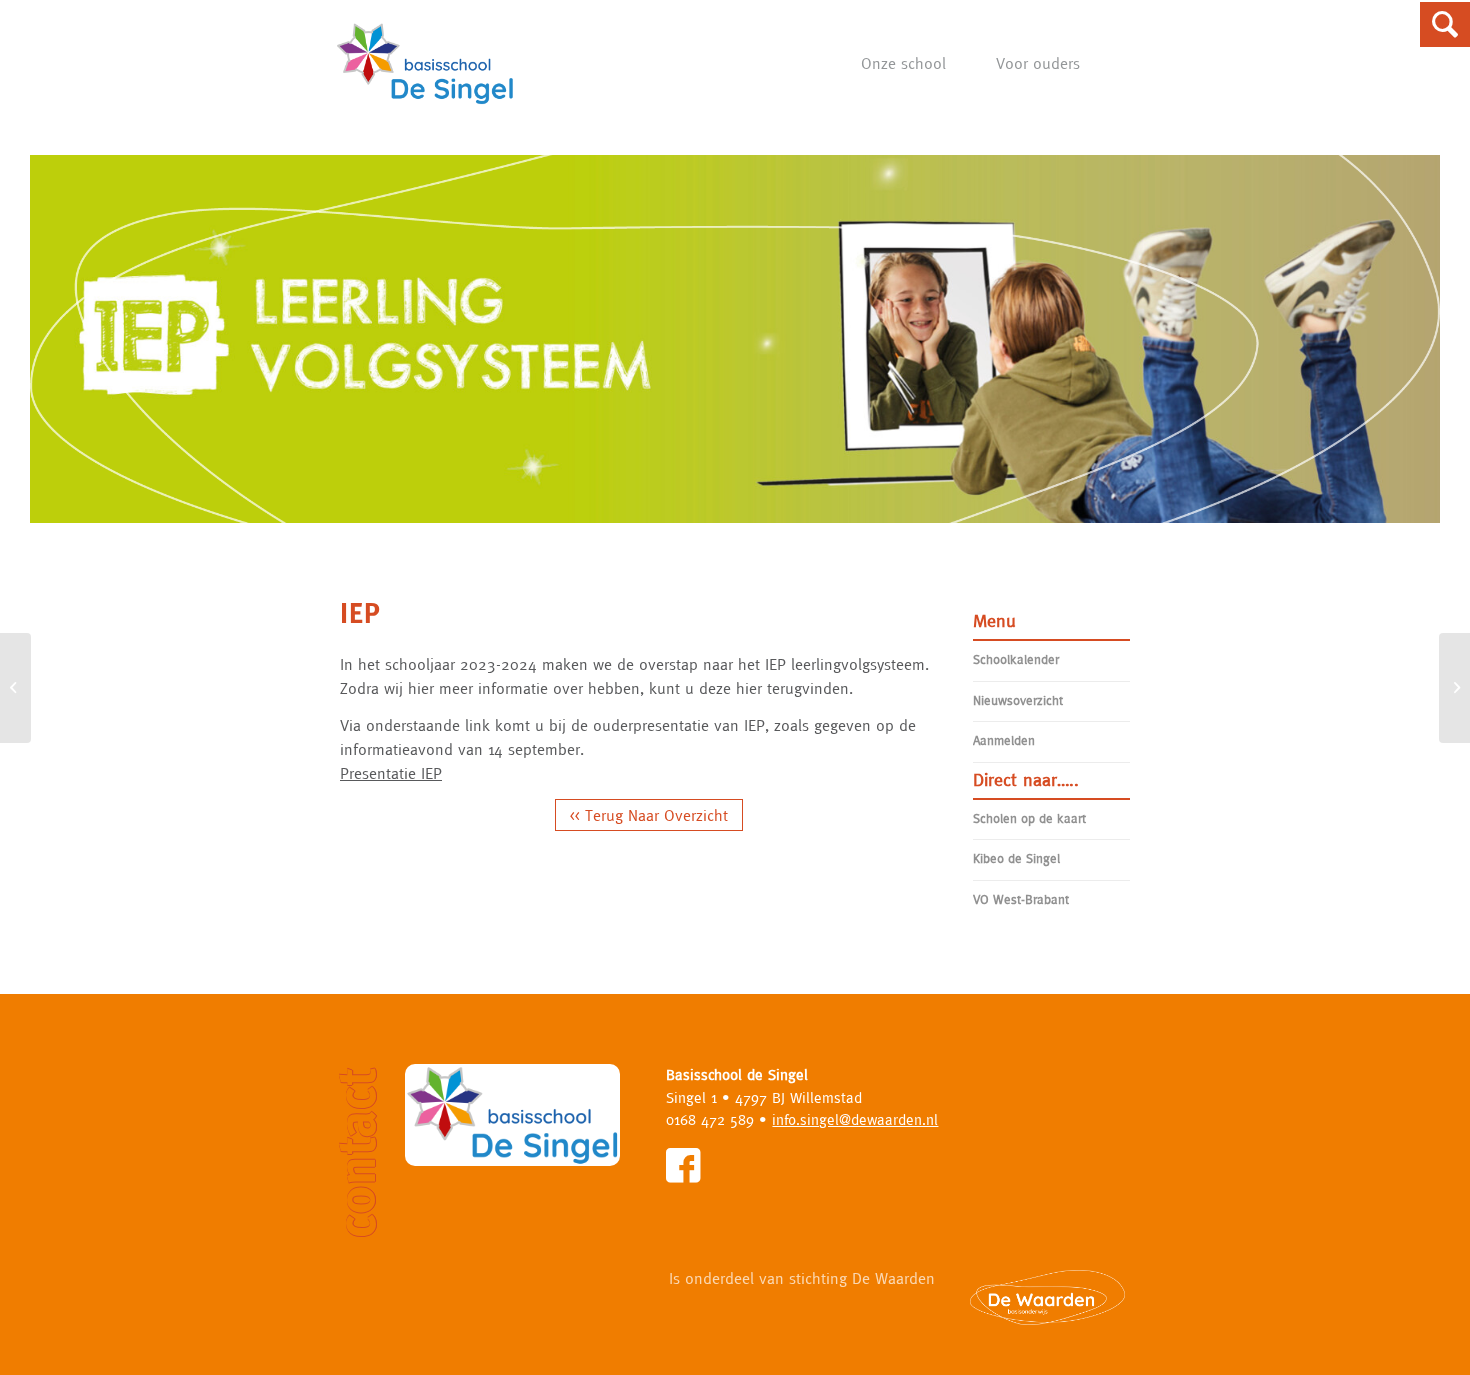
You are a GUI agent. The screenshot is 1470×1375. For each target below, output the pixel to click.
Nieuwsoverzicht (1018, 700)
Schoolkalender (1016, 659)
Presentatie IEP (391, 773)
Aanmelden (1004, 740)
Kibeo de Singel (1016, 858)
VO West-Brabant (1021, 899)
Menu (994, 620)
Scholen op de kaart (1029, 818)
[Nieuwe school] (15, 688)
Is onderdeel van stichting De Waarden (802, 1278)
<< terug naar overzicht (649, 815)
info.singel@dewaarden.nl (855, 1119)
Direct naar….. (1026, 779)
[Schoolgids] (1454, 688)
